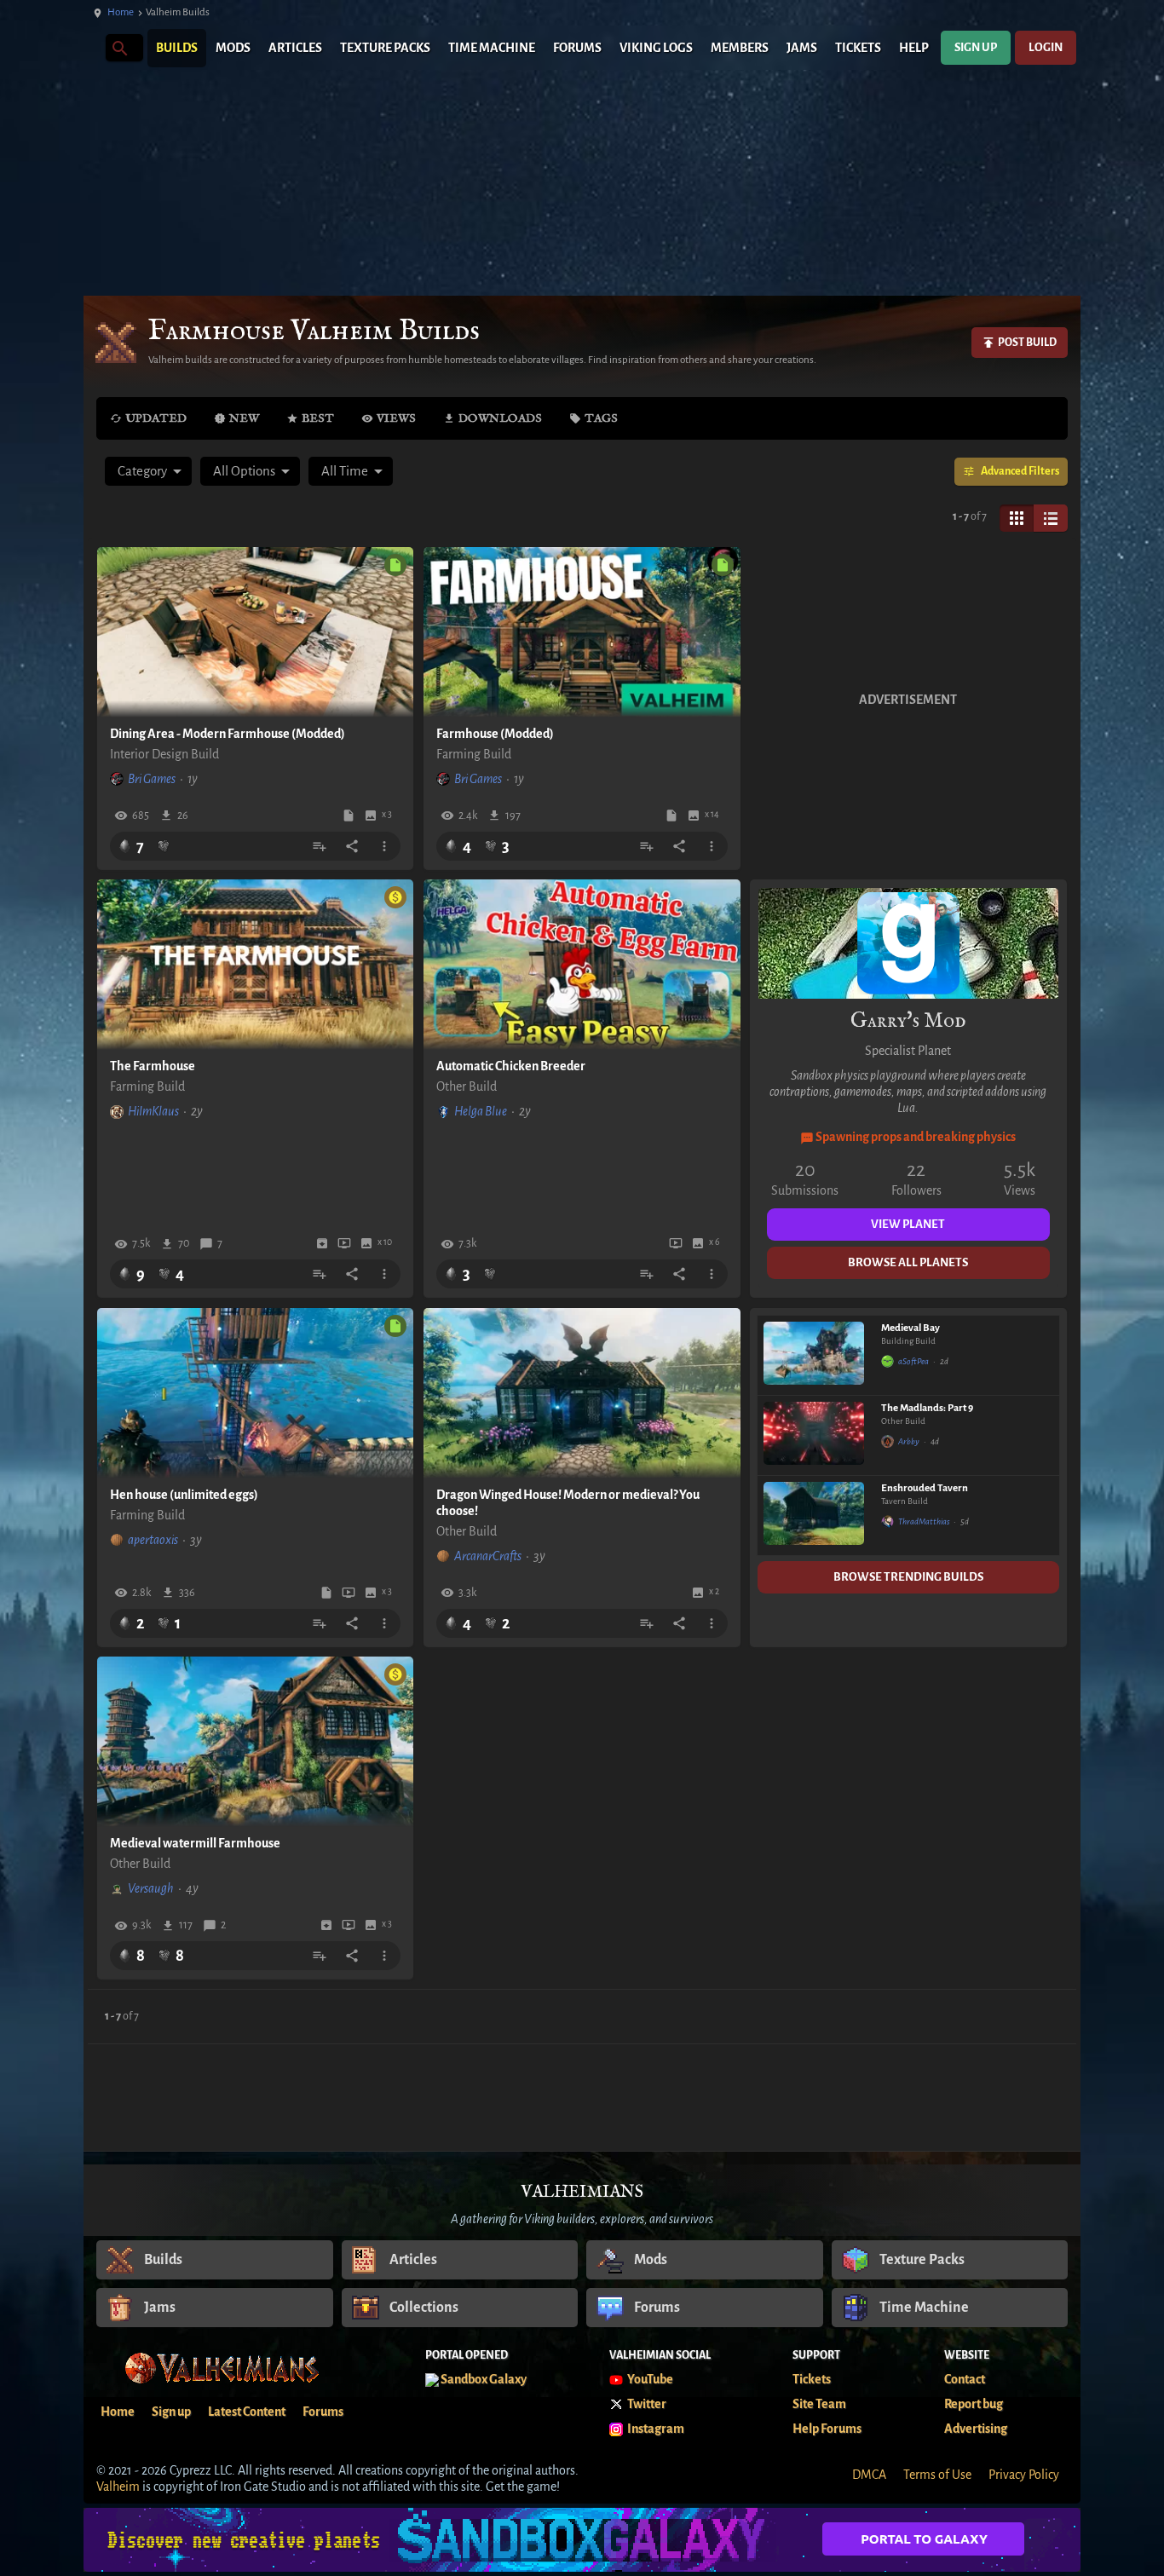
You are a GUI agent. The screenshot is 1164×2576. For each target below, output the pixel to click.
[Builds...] (119, 47)
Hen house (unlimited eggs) (184, 1495)
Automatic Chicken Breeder (511, 1066)
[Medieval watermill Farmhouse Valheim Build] (256, 1742)
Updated (156, 418)
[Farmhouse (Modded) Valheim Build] (582, 632)
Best (318, 418)
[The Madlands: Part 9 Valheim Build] (814, 1435)
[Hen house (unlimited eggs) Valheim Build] (256, 1393)
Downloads (500, 418)
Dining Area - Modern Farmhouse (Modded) (228, 734)
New (244, 418)
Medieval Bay (910, 1328)
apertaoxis (153, 1540)
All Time (345, 471)
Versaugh (151, 1888)
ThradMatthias (924, 1521)
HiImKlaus (153, 1111)
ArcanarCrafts (488, 1556)
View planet (908, 1224)
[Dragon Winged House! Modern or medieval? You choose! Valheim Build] (582, 1393)
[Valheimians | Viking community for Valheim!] (92, 48)
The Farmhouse (153, 1066)
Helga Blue (481, 1111)
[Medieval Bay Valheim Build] (814, 1355)
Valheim (118, 2487)
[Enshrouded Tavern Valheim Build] (814, 1516)
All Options (244, 471)
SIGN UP (976, 47)
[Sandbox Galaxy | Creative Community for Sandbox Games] (582, 2540)
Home (121, 12)
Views (396, 418)
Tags (601, 418)
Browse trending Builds (908, 1577)
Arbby (909, 1441)
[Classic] (1051, 518)
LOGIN (1046, 47)
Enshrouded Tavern (925, 1488)
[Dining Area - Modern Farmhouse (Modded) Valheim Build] (256, 632)
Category (142, 471)
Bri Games (152, 779)
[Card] (1017, 518)
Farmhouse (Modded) (495, 734)
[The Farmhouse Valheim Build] (256, 965)
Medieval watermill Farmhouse (195, 1843)
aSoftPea (913, 1361)
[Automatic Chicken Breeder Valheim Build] (582, 965)
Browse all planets (908, 1262)
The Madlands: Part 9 (927, 1408)
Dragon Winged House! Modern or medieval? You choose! (568, 1503)
